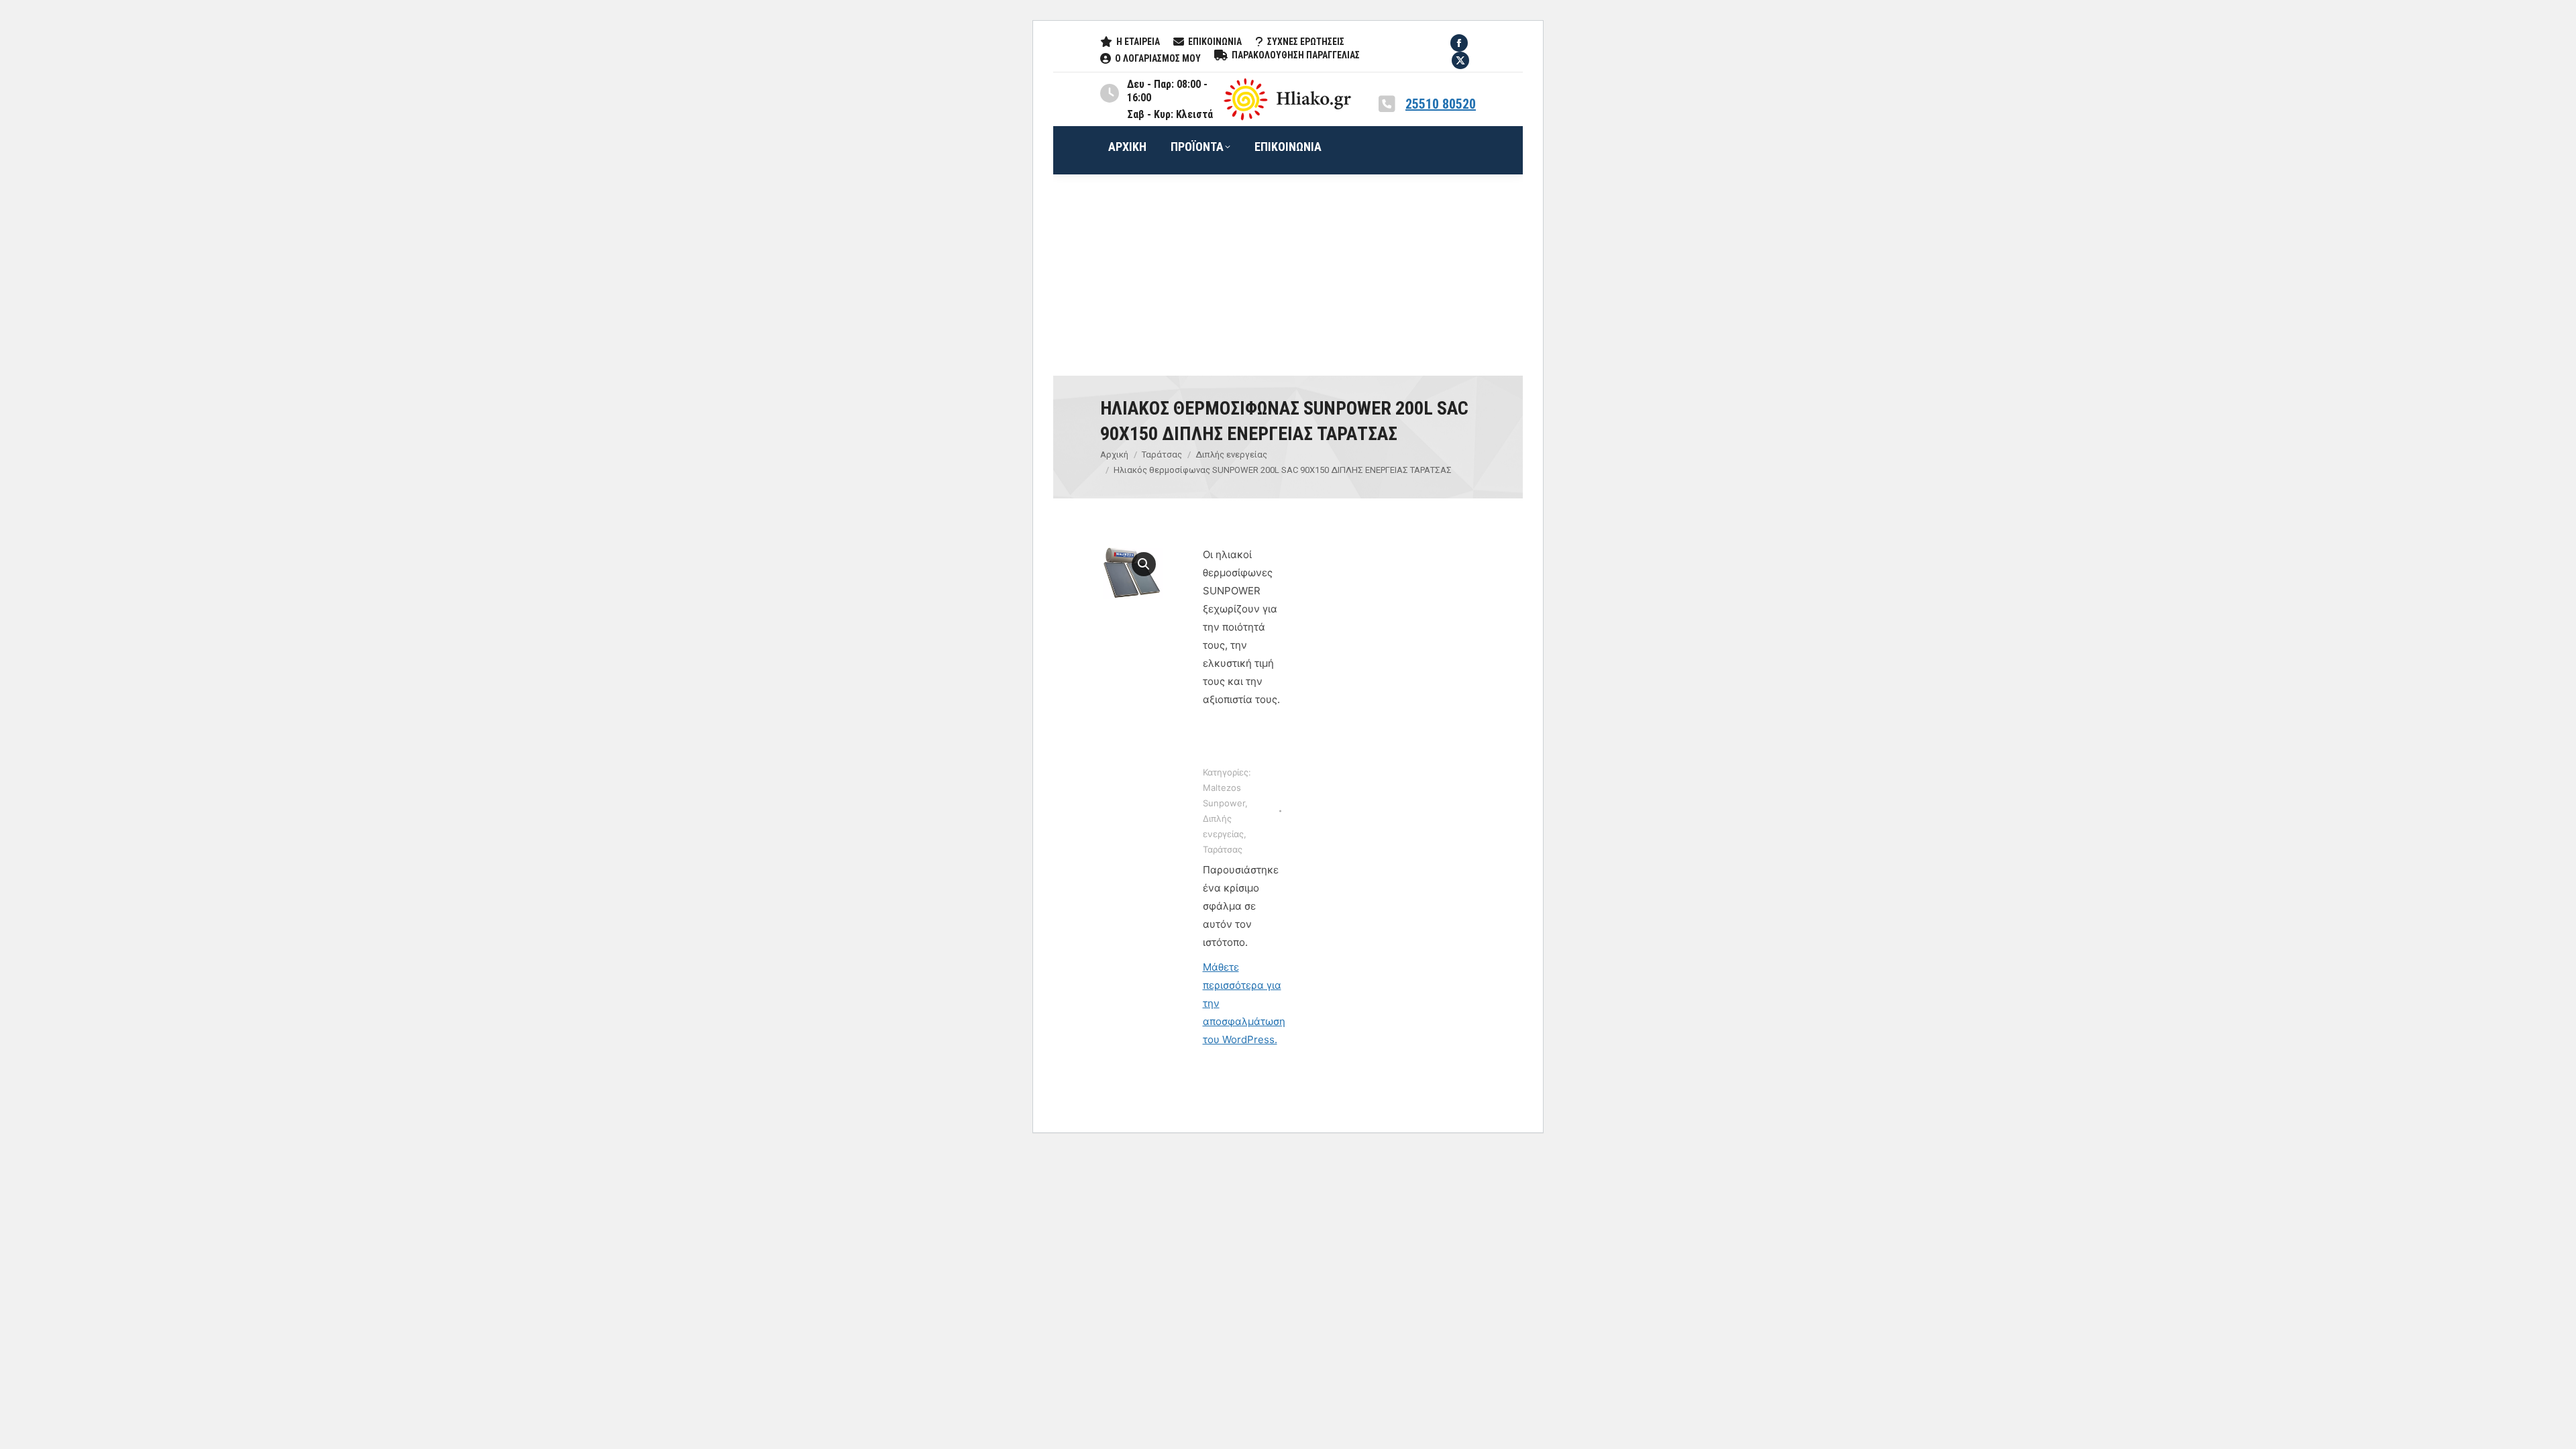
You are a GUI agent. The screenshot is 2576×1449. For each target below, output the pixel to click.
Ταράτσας (1223, 849)
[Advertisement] (1288, 275)
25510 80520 (1441, 104)
